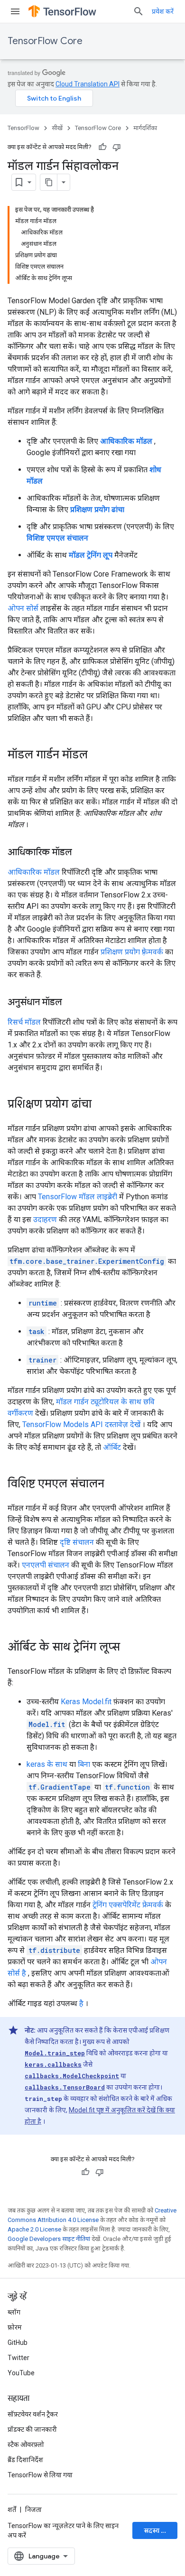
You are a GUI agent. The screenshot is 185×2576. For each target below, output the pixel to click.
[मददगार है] (102, 147)
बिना (84, 1764)
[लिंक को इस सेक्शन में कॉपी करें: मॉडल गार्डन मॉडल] (97, 756)
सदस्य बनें (156, 2530)
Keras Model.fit (86, 1702)
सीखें (57, 128)
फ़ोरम (15, 2327)
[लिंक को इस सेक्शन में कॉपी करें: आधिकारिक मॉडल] (82, 853)
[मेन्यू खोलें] (15, 11)
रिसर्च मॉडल (24, 1022)
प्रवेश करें (163, 11)
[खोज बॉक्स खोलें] (139, 11)
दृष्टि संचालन (77, 1542)
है (81, 2003)
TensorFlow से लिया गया (40, 2475)
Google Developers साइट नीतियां (49, 2239)
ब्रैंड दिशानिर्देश (25, 2460)
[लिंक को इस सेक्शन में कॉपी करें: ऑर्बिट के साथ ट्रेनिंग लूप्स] (129, 1648)
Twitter (18, 2358)
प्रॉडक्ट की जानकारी (32, 2429)
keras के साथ (47, 1764)
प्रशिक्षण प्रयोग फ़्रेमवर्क (132, 952)
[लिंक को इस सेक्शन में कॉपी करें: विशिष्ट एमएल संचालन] (114, 1484)
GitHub (18, 2343)
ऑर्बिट (112, 1447)
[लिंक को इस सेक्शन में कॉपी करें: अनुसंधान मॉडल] (72, 1003)
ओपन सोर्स (23, 608)
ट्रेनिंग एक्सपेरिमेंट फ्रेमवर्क (128, 1905)
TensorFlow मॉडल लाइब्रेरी (78, 1197)
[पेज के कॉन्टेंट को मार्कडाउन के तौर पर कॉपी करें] (49, 182)
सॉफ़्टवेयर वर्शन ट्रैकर (33, 2414)
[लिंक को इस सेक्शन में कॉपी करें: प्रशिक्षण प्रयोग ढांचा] (101, 1105)
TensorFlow (23, 128)
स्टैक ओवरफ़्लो (26, 2445)
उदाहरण (45, 1219)
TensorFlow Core (45, 41)
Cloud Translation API (88, 84)
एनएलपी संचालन (46, 1565)
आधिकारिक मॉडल (34, 872)
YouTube (21, 2373)
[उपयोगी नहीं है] (117, 147)
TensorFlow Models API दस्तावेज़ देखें (81, 1424)
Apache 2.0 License (34, 2229)
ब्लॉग (14, 2312)
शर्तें (12, 2510)
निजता (33, 2510)
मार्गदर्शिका (145, 128)
